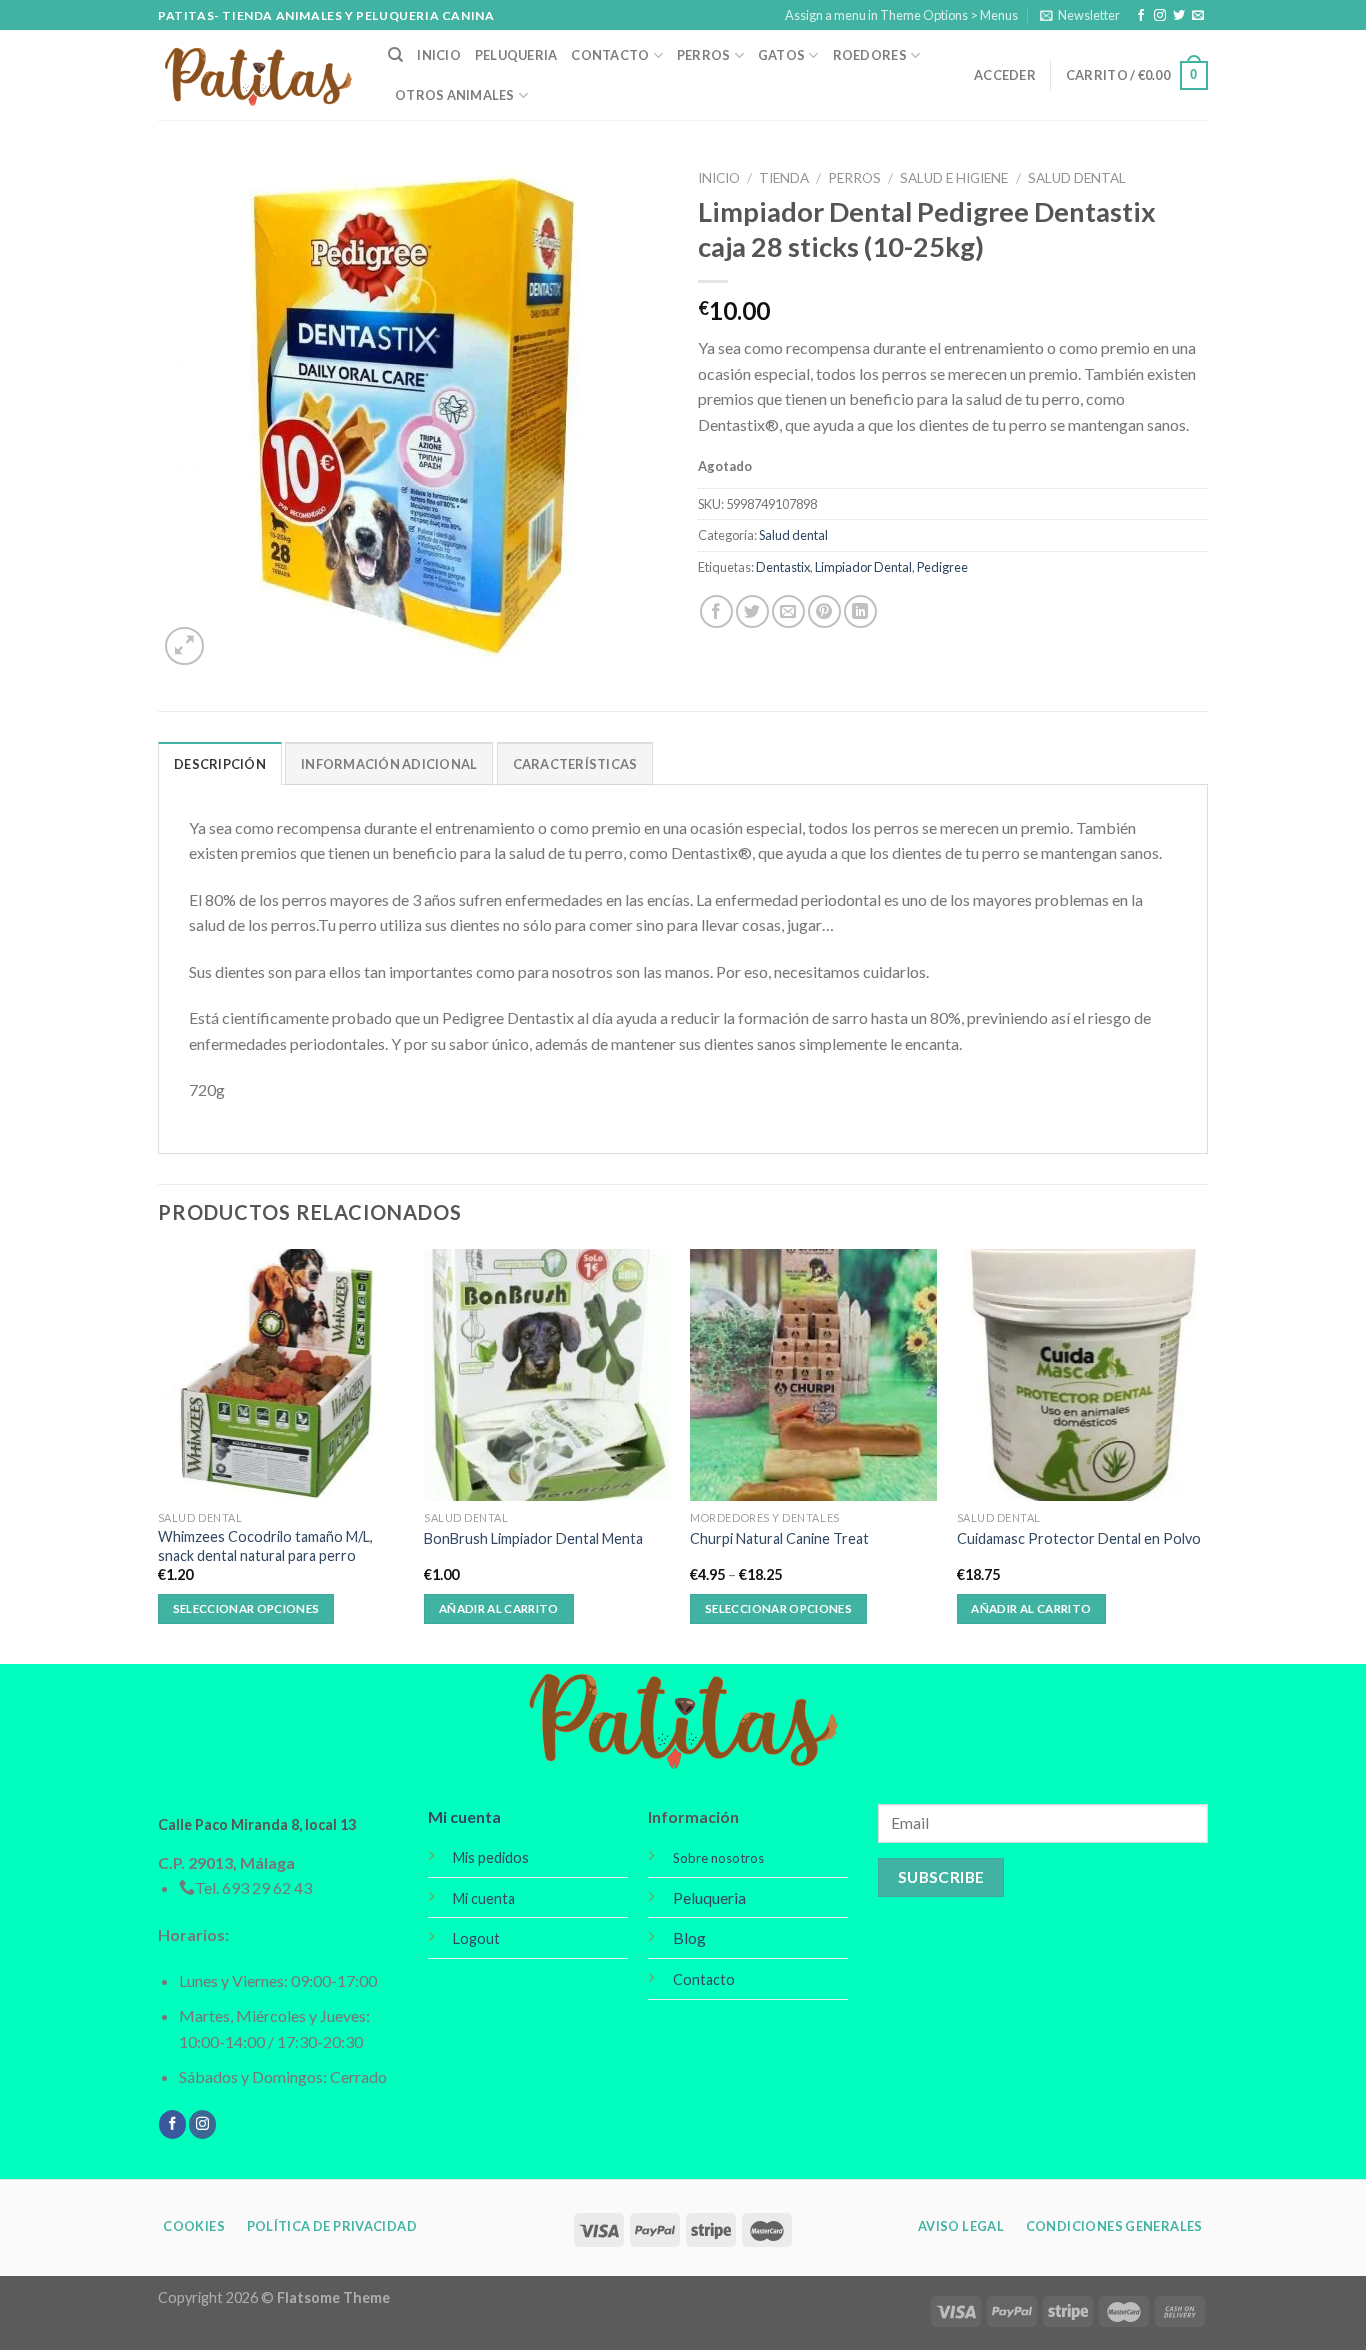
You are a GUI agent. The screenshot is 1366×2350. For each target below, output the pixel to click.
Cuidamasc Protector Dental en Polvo (1079, 1538)
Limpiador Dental (863, 567)
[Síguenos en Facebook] (1141, 16)
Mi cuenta (464, 1816)
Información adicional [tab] (389, 764)
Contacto (610, 55)
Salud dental (1077, 178)
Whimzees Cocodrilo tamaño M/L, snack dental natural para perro (265, 1546)
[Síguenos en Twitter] (1179, 16)
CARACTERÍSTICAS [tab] (575, 764)
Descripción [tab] (220, 764)
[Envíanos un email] (1198, 16)
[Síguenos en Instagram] (1160, 16)
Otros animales (455, 95)
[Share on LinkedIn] (860, 611)
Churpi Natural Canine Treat (779, 1538)
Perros (704, 55)
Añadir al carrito (499, 1608)
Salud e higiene (954, 178)
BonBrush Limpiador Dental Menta (533, 1538)
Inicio (439, 55)
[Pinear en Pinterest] (824, 611)
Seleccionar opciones (246, 1608)
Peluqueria (516, 55)
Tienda (784, 178)
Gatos (781, 55)
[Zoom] (184, 646)
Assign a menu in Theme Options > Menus (901, 15)
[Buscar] (395, 55)
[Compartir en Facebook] (716, 611)
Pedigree (942, 567)
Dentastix (783, 567)
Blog (689, 1937)
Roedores (870, 55)
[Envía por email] (788, 611)
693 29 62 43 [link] (267, 1887)
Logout (476, 1938)
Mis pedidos (491, 1857)
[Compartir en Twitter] (752, 611)
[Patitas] (258, 75)
